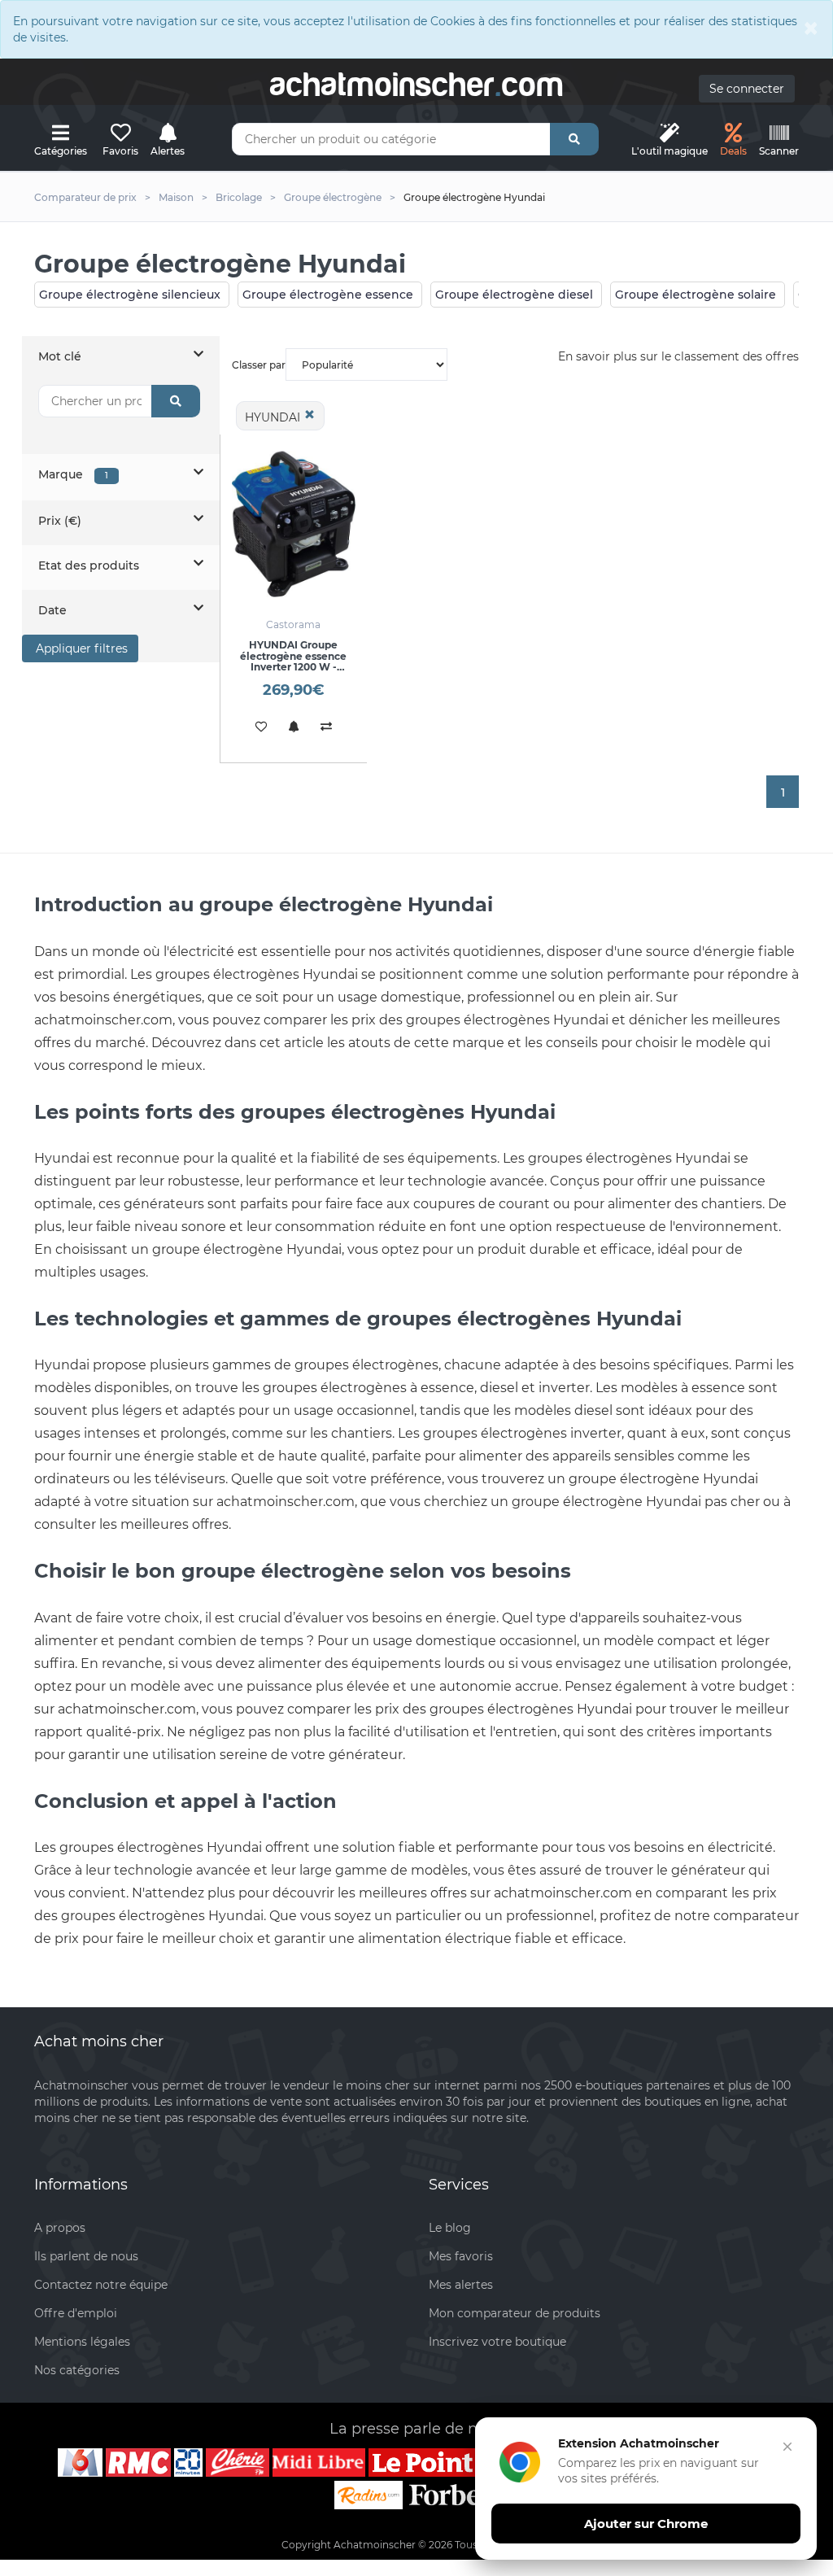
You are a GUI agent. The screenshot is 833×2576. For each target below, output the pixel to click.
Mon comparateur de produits (515, 2313)
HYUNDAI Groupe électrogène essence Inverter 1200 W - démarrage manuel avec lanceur (293, 666)
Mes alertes (461, 2285)
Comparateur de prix (85, 197)
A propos (60, 2228)
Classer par (259, 365)
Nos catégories (77, 2370)
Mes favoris (461, 2256)
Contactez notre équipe (101, 2285)
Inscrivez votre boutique (497, 2342)
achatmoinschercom (416, 85)
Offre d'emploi (76, 2313)
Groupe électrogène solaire (696, 295)
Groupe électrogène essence (328, 295)
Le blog (450, 2228)
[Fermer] (787, 2447)
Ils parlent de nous (86, 2256)
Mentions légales (82, 2342)
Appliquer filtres (80, 648)
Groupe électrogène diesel (514, 295)
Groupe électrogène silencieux (130, 295)
